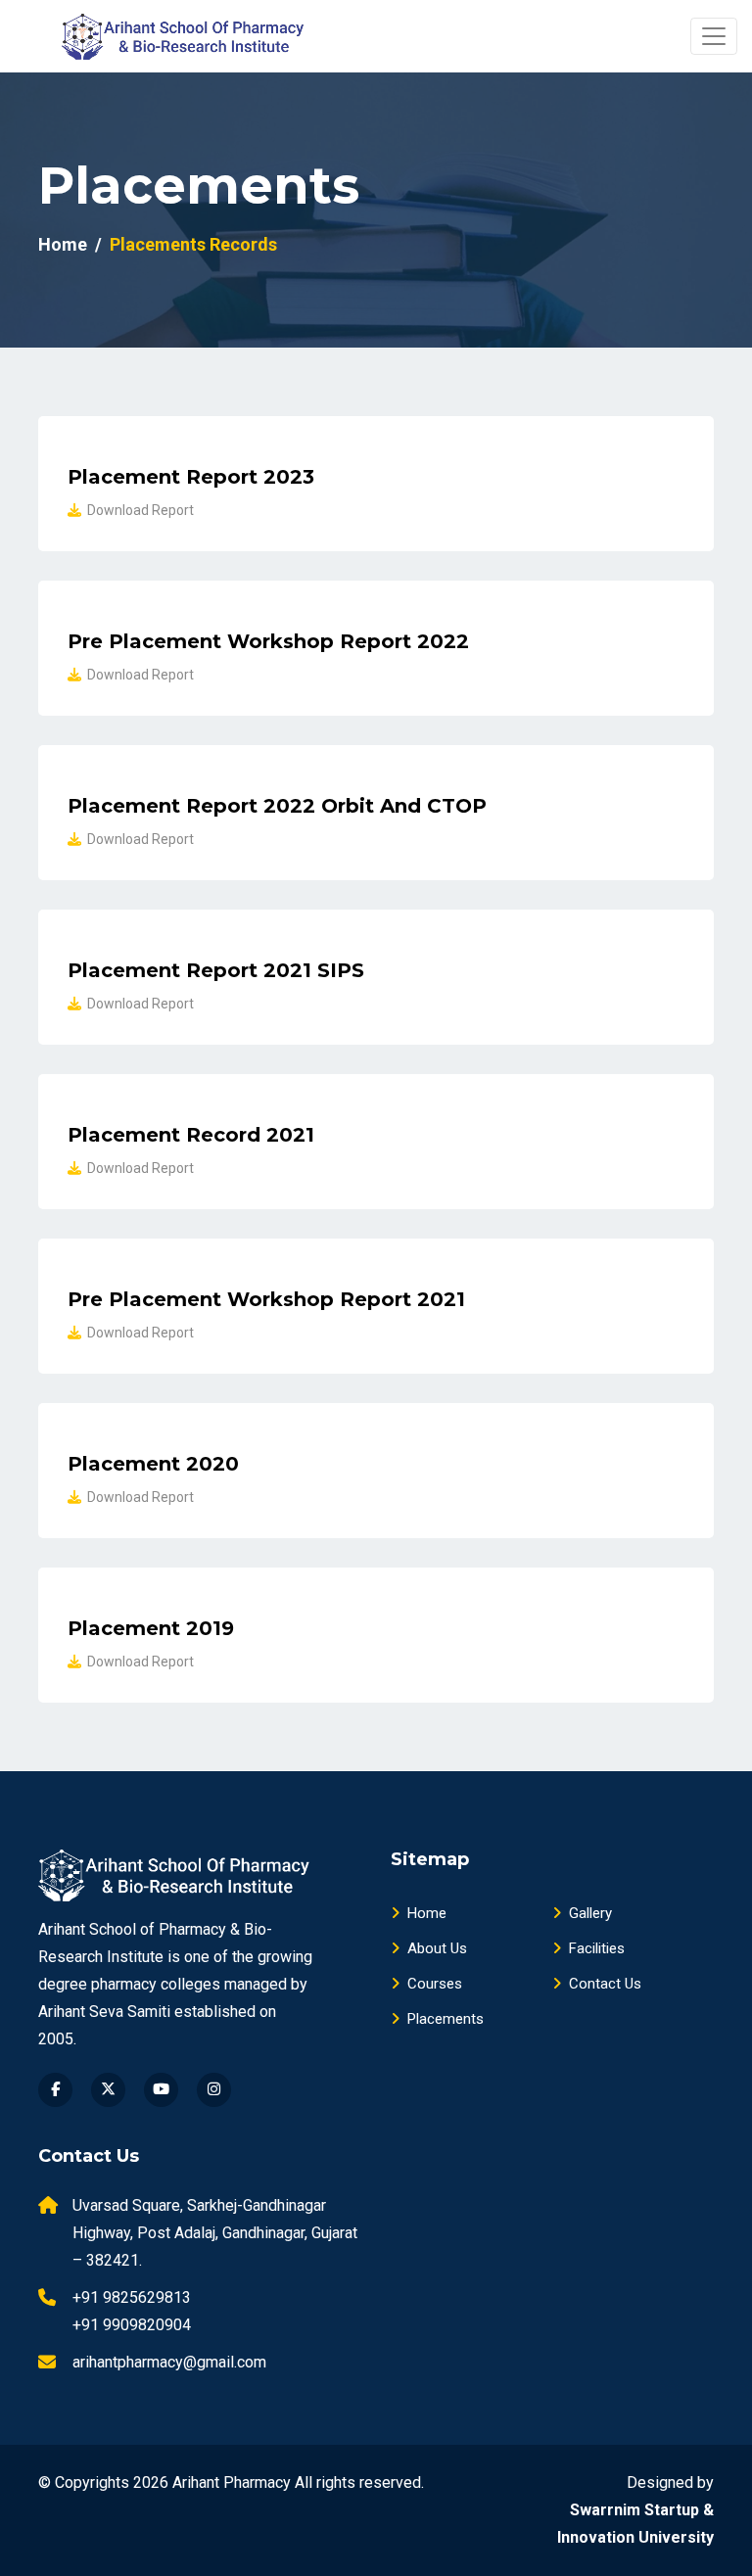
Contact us (605, 1984)
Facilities (597, 1948)
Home (63, 244)
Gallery (590, 1913)
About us (437, 1948)
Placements (446, 2019)
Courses (435, 1984)
